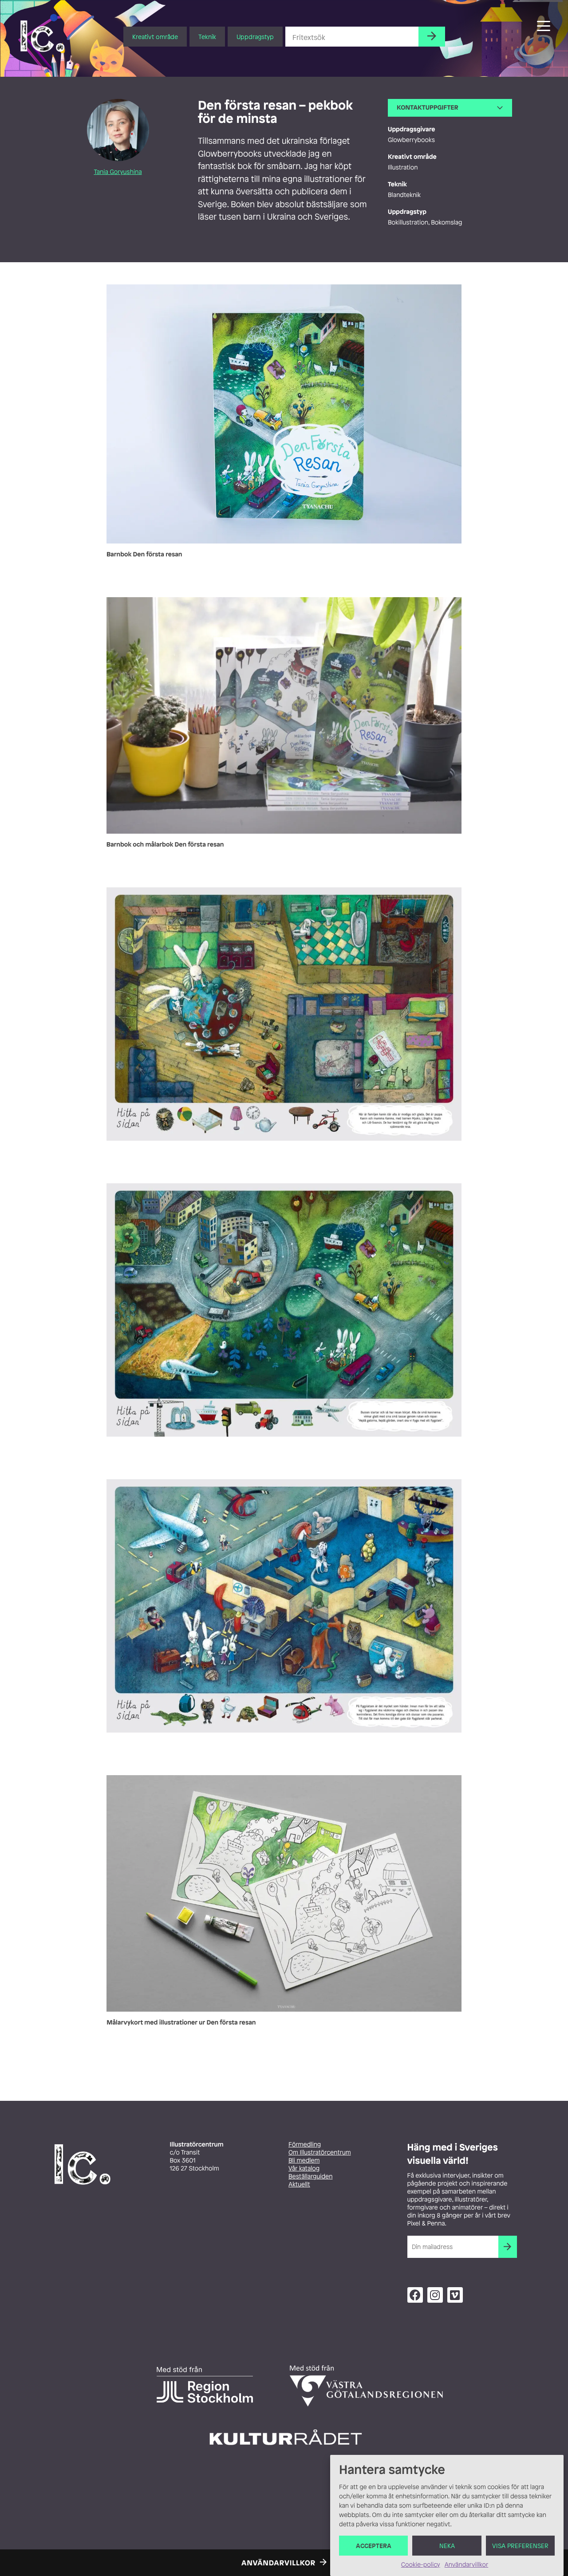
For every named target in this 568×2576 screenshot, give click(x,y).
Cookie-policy (421, 2565)
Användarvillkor (466, 2565)
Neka (447, 2546)
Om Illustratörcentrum (320, 2153)
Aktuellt (299, 2184)
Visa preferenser (520, 2546)
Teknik (207, 37)
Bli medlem (304, 2160)
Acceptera (374, 2546)
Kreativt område (155, 37)
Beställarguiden (310, 2176)
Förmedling (305, 2145)
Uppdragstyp (255, 37)
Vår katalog (304, 2168)
